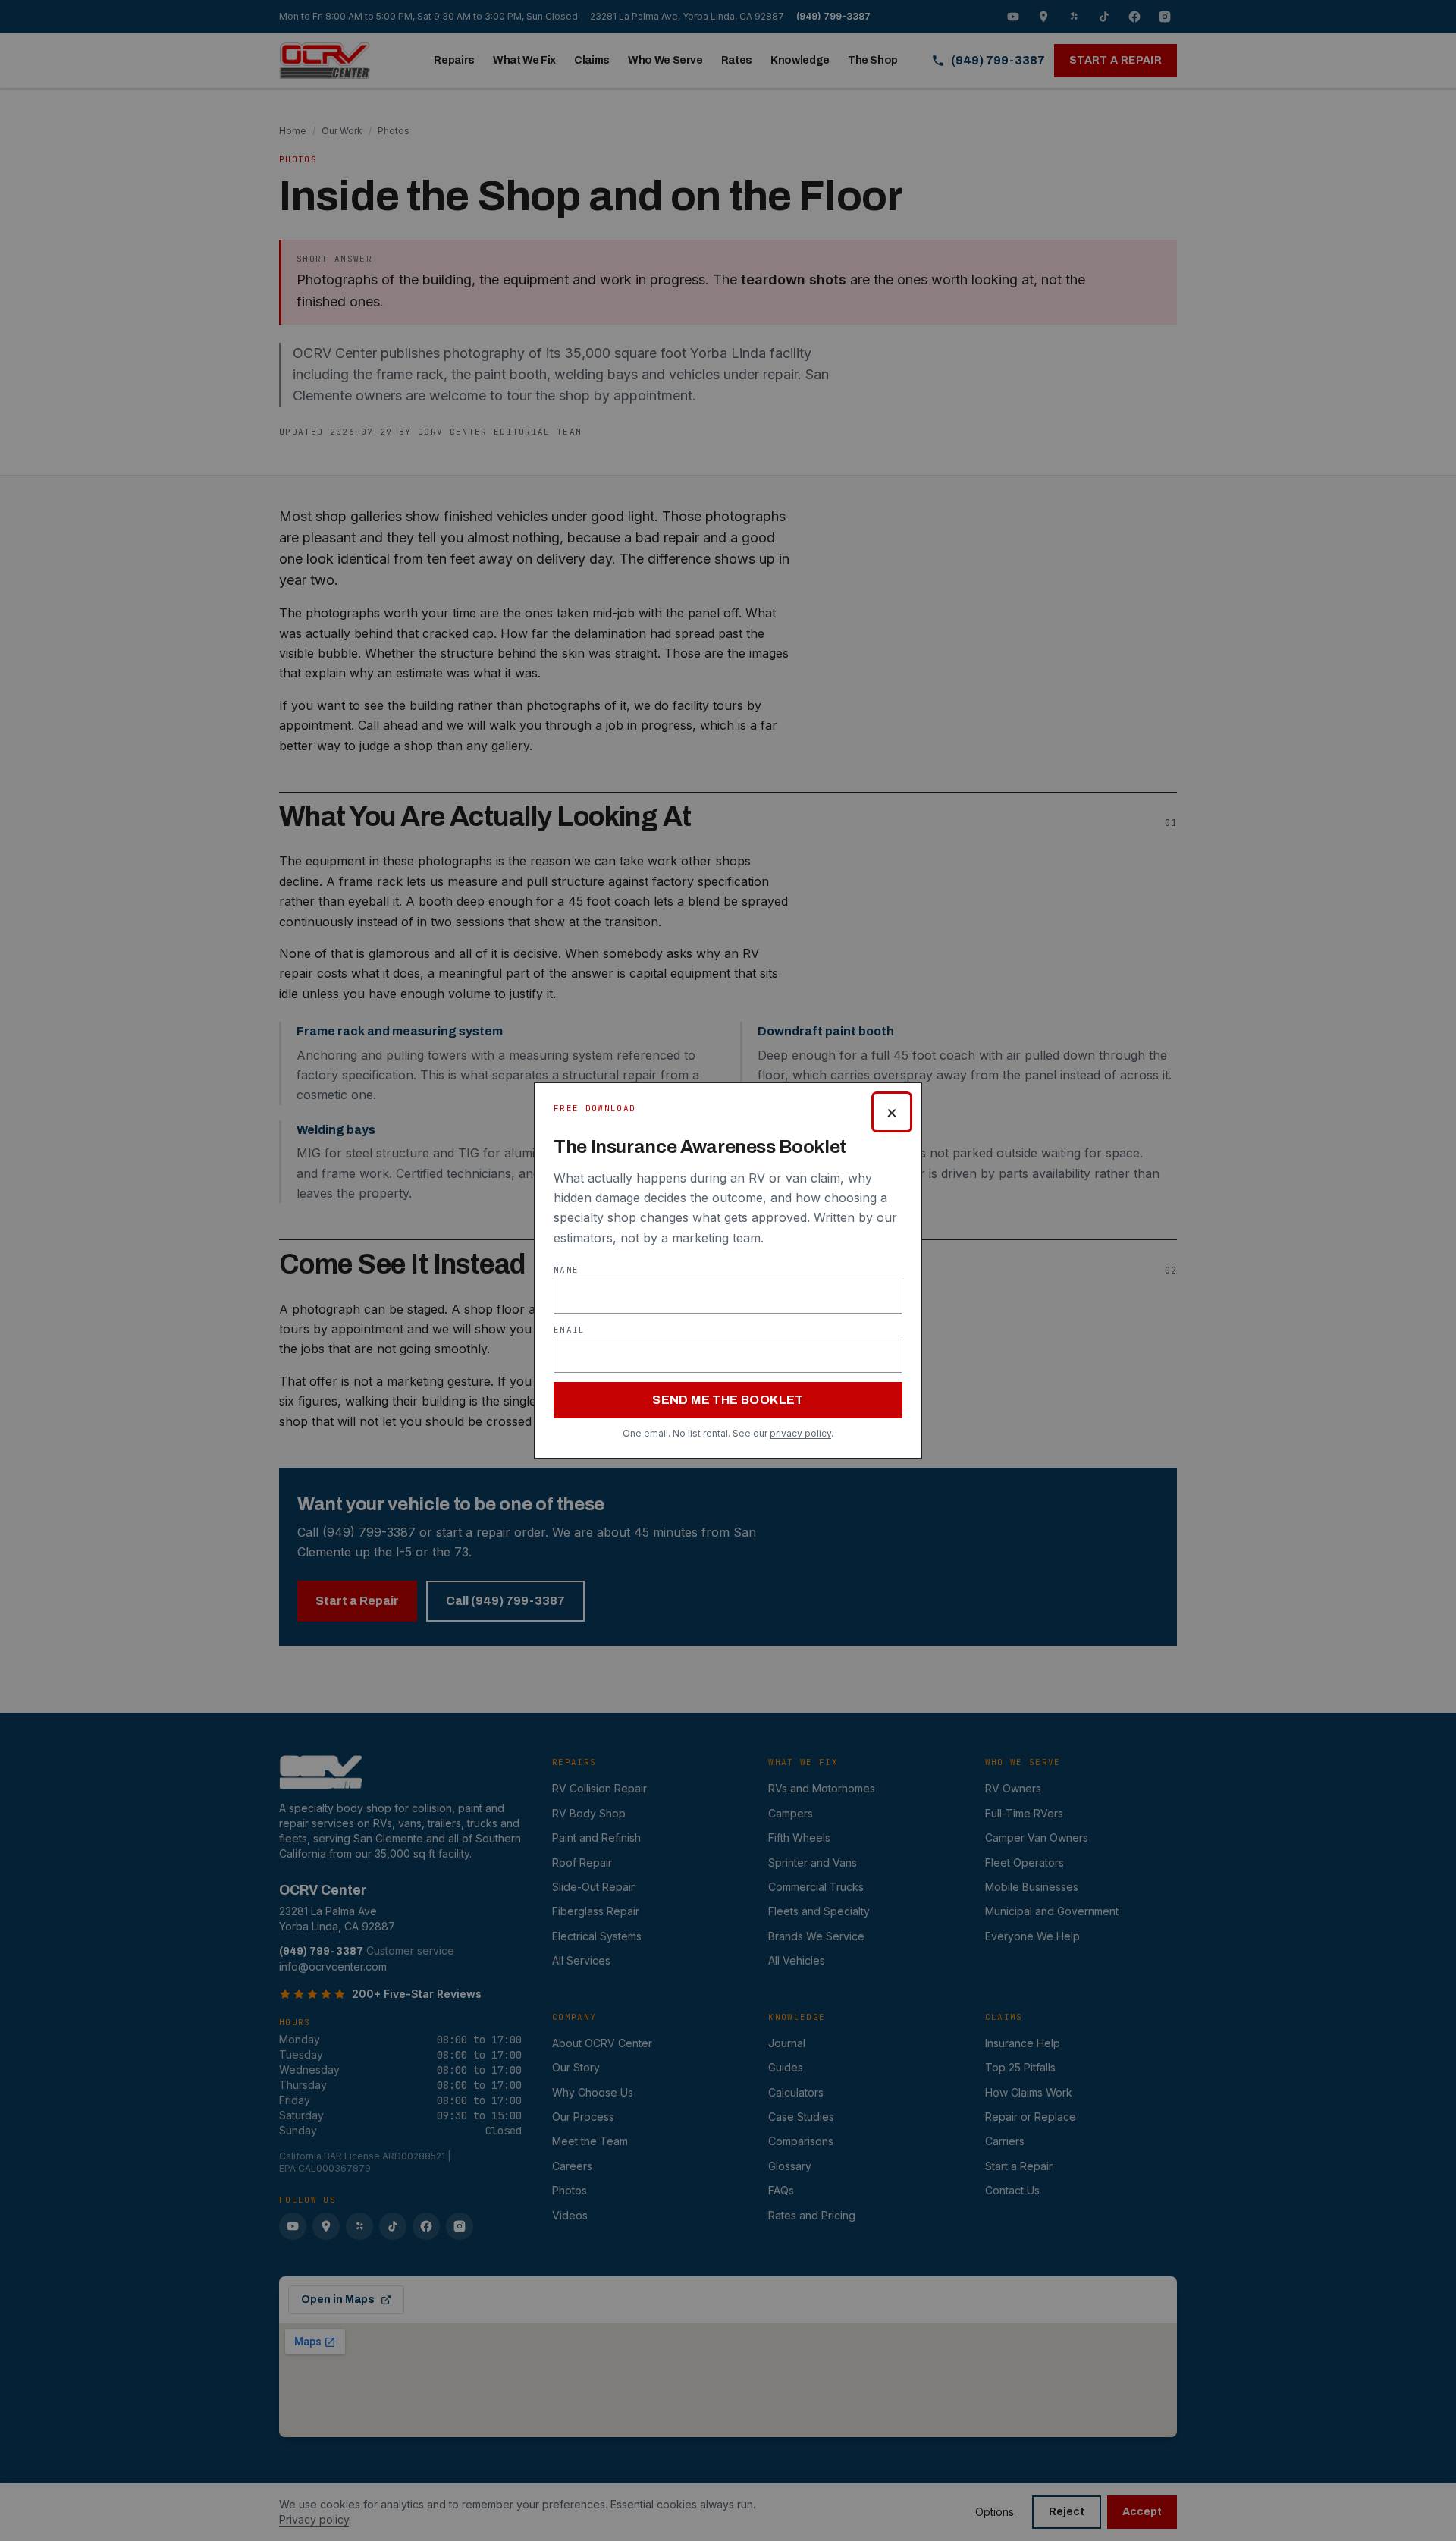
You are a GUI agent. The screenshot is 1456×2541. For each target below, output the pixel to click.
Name (566, 1270)
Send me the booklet (728, 1400)
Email (570, 1330)
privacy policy (800, 1433)
